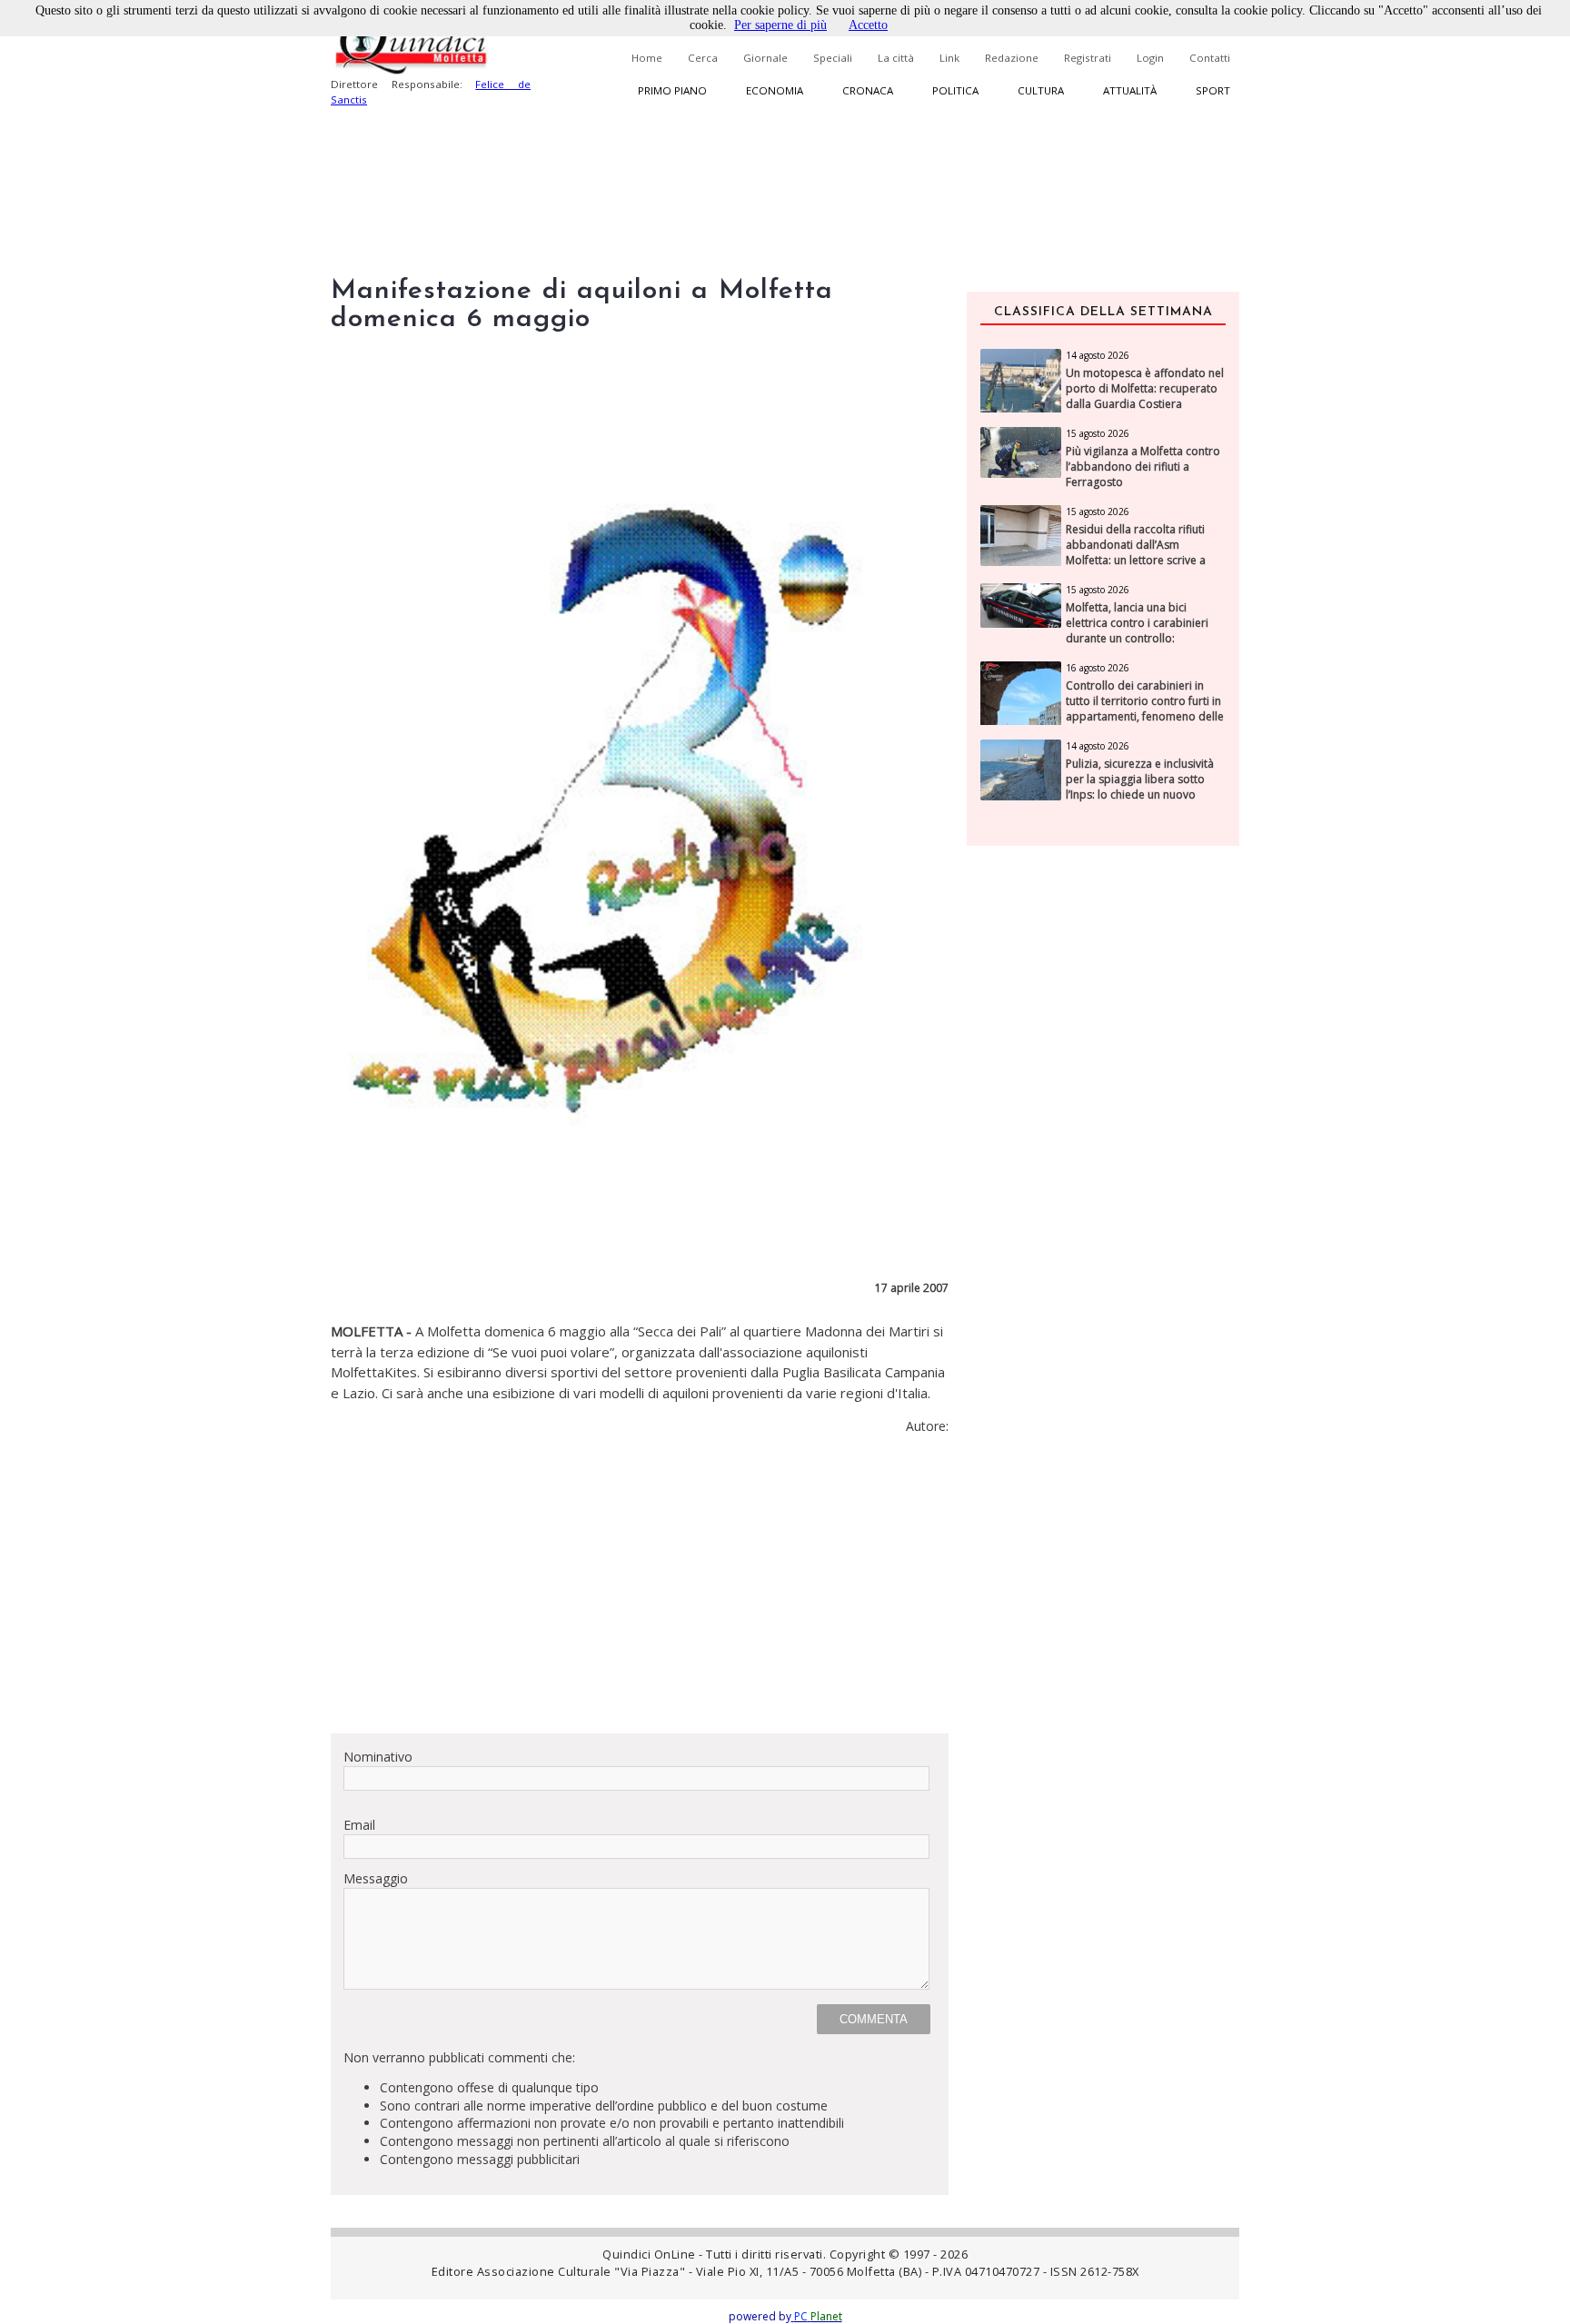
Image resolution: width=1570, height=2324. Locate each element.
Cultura (1041, 90)
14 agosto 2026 (1098, 355)
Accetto (868, 25)
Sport (1213, 90)
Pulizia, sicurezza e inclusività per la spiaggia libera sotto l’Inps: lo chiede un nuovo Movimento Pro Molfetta (1140, 787)
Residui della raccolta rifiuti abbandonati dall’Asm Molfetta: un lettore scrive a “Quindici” (1136, 552)
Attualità (1130, 90)
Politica (955, 90)
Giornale (765, 58)
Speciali (833, 58)
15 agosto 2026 (1098, 433)
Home (647, 58)
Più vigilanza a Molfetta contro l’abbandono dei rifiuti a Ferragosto (1143, 467)
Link (949, 58)
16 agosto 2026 (1098, 668)
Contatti (1210, 58)
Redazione (1012, 58)
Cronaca (868, 90)
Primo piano (672, 90)
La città (896, 58)
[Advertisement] (640, 1592)
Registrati (1088, 58)
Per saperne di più (780, 25)
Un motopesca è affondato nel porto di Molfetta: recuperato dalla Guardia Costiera (1145, 389)
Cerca (703, 58)
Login (1150, 58)
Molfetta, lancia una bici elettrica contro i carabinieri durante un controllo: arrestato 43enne (1137, 631)
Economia (775, 90)
